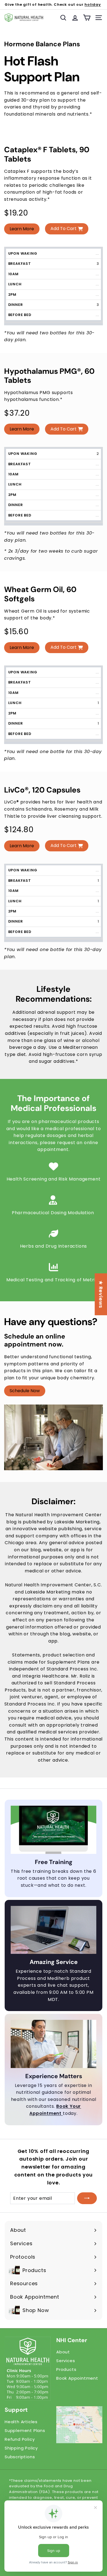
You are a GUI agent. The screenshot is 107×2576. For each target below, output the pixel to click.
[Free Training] (54, 1830)
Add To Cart (64, 229)
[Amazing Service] (54, 1930)
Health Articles (21, 2422)
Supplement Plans (25, 2430)
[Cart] (87, 18)
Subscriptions (20, 2457)
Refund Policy (20, 2439)
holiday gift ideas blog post (66, 7)
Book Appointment (77, 2378)
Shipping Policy (21, 2448)
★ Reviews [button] (101, 1294)
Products (66, 2369)
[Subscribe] (87, 2198)
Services (66, 2361)
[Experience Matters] (54, 2044)
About (63, 2352)
